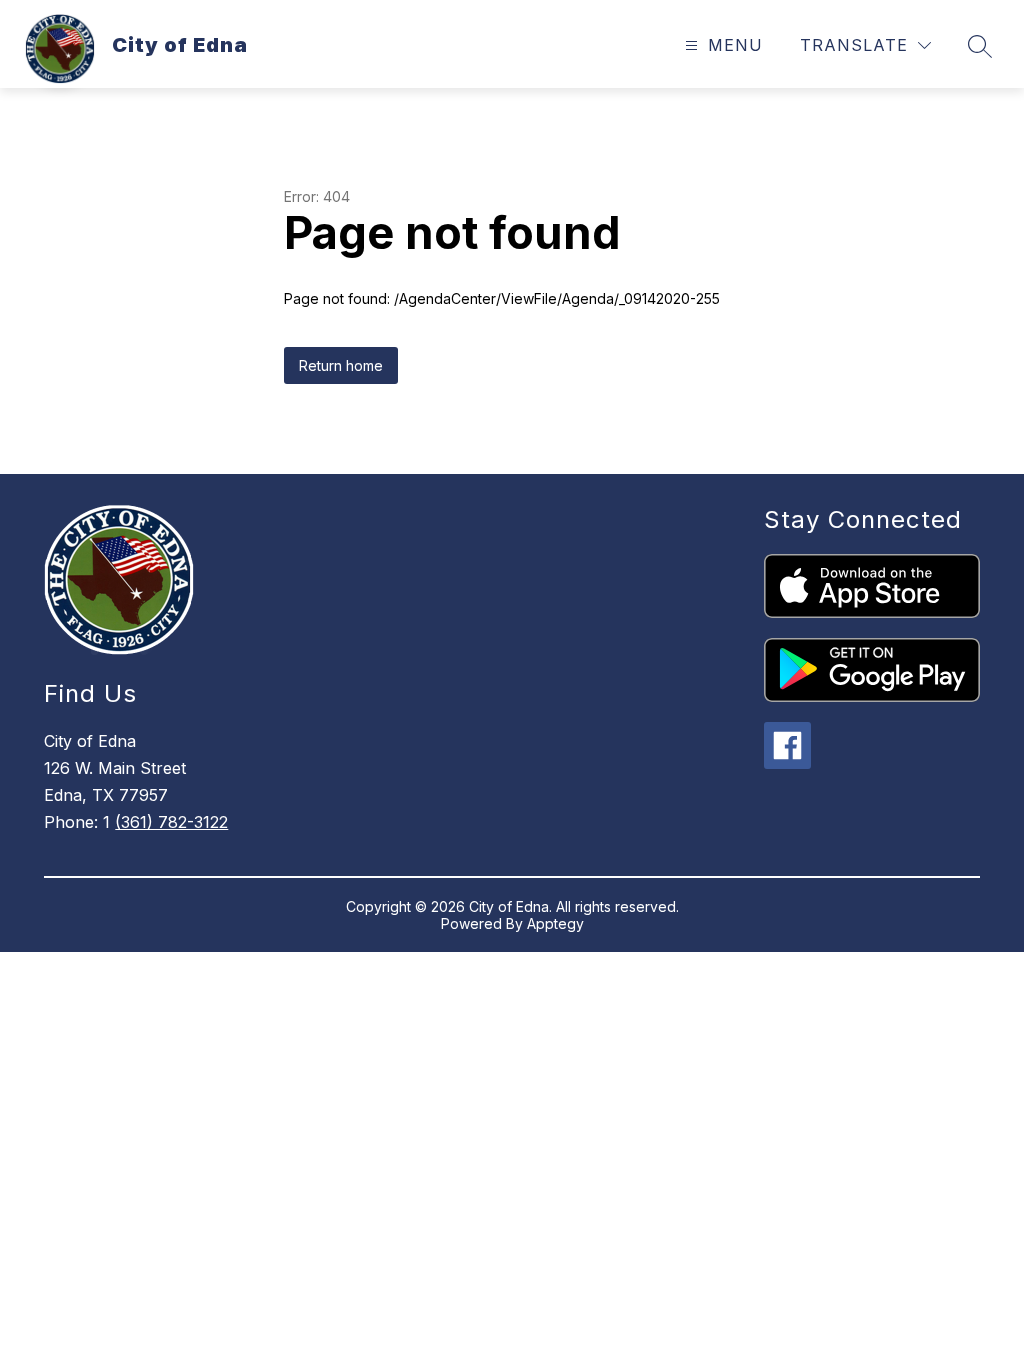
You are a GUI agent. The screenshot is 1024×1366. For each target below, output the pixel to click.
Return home (341, 365)
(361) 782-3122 (171, 822)
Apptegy (555, 923)
